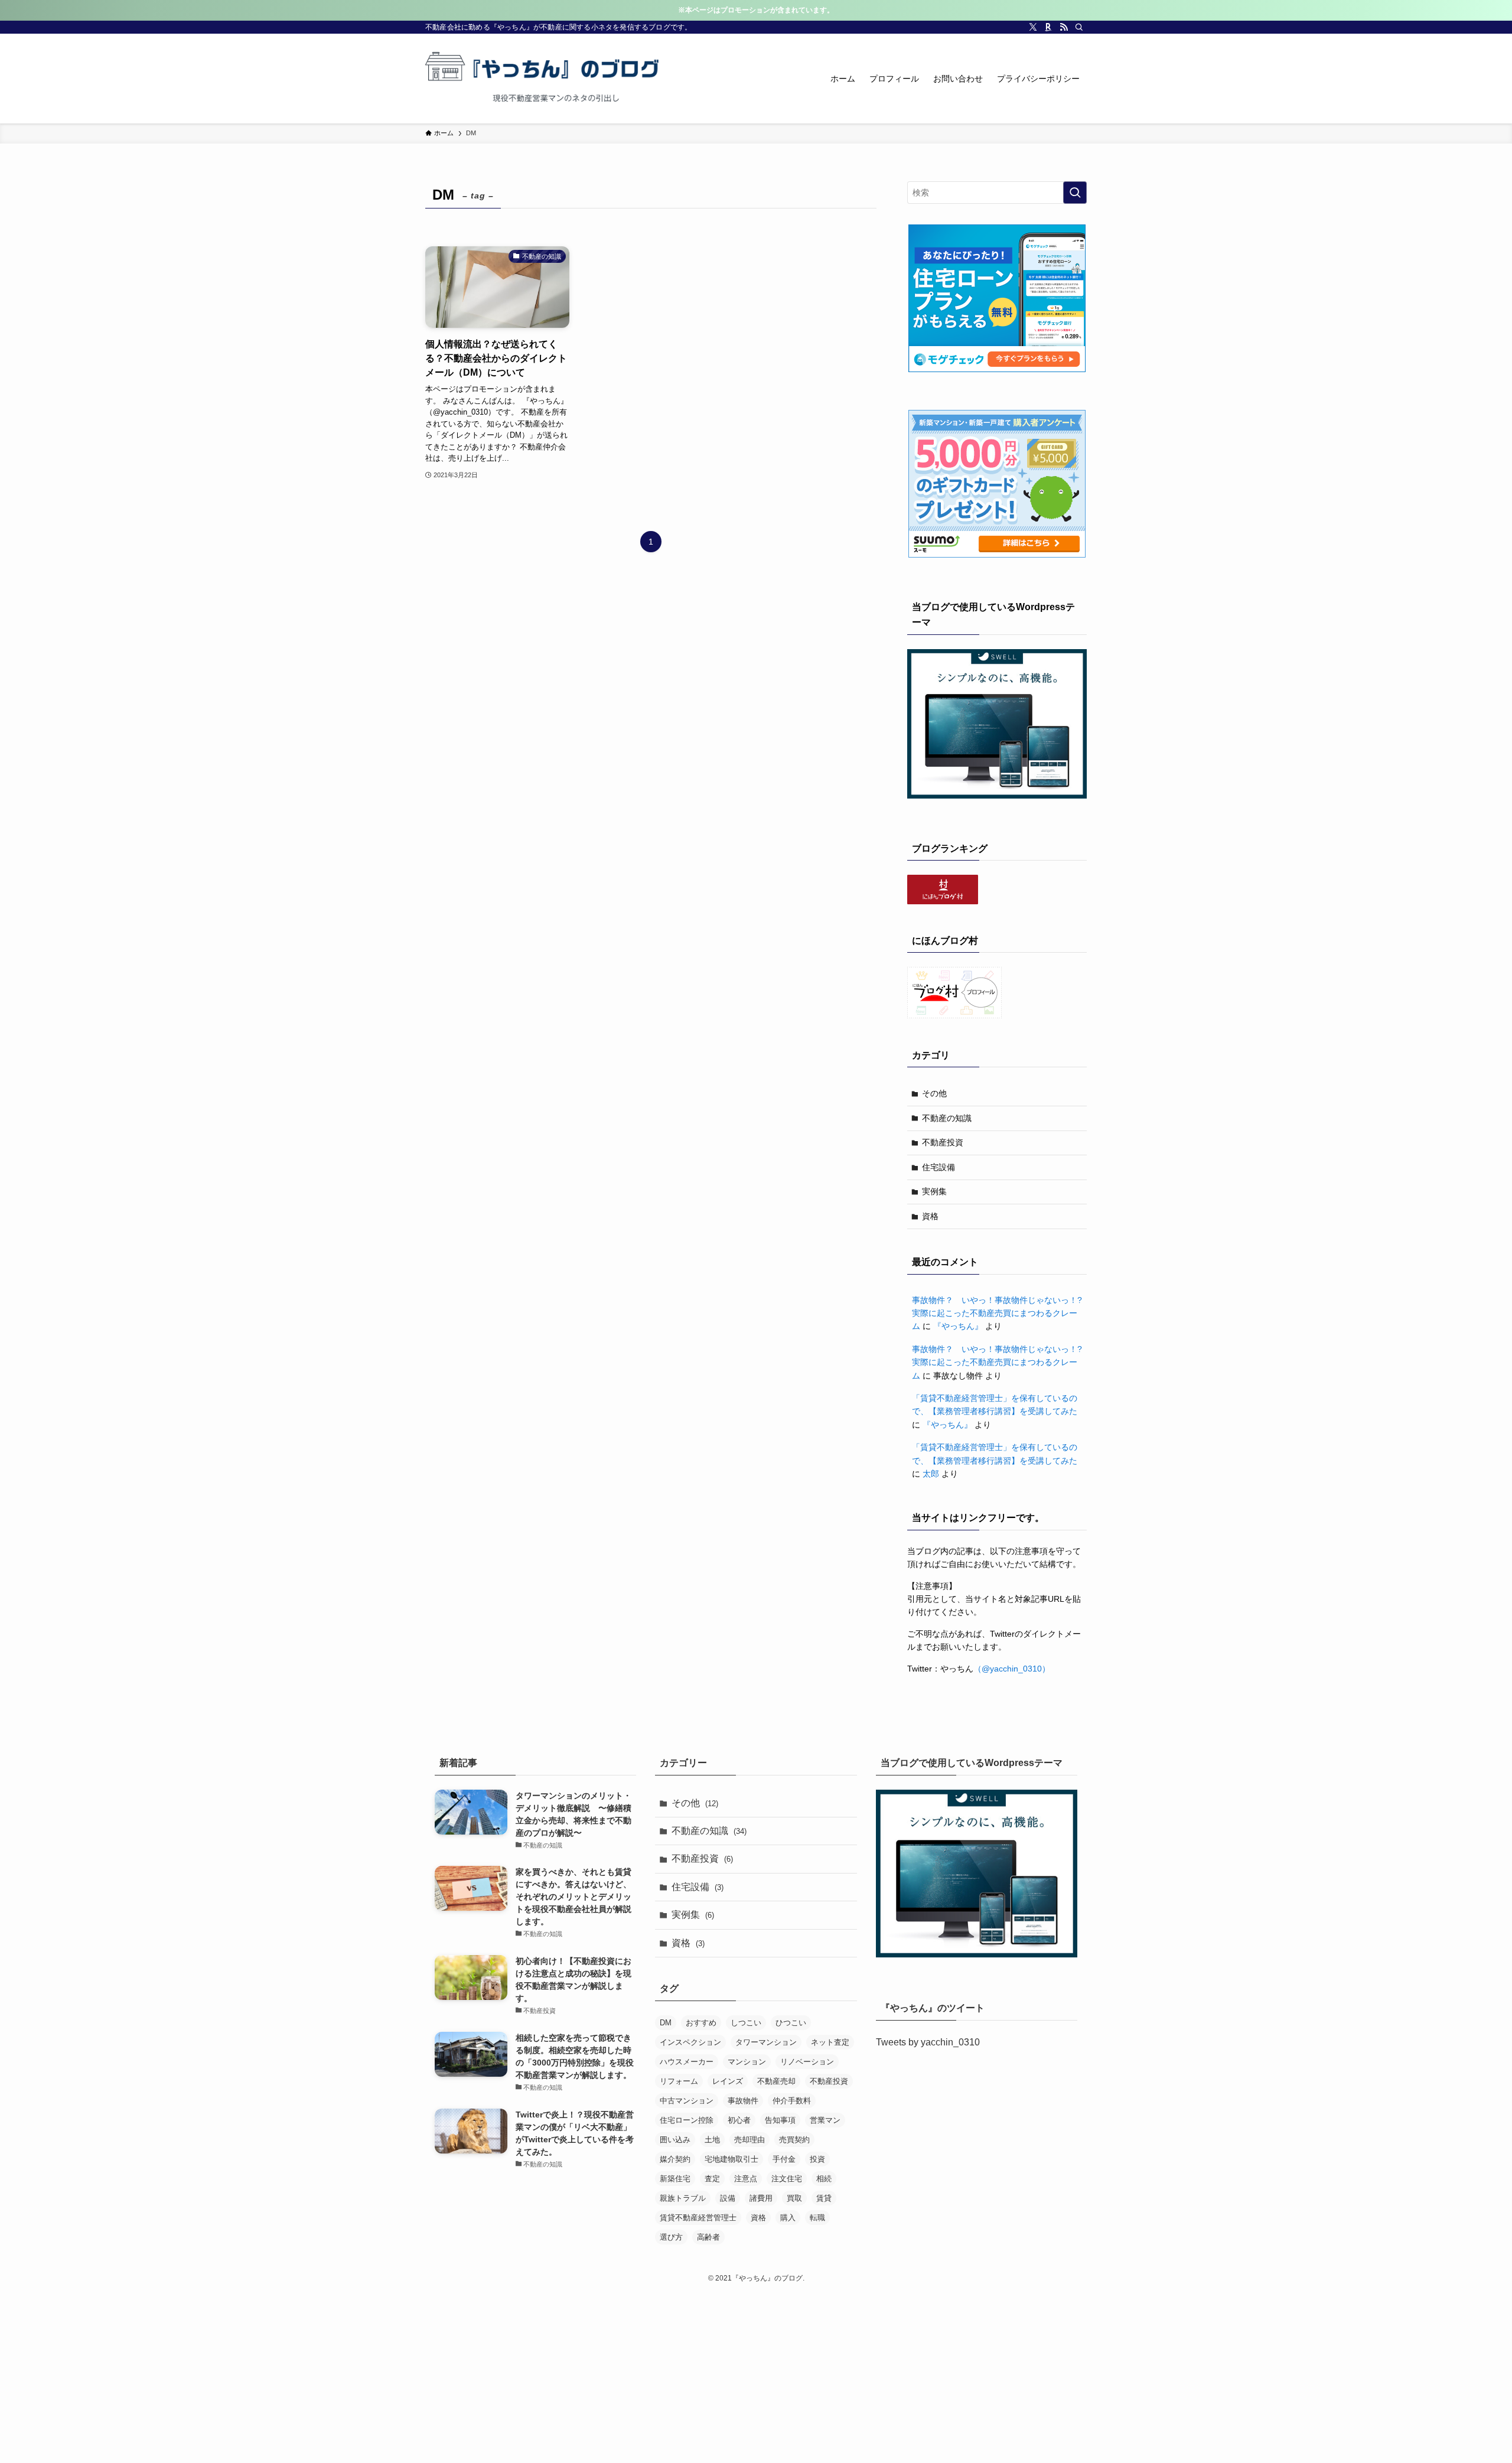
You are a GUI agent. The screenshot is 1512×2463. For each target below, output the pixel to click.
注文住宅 (787, 2179)
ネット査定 (830, 2042)
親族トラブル (683, 2198)
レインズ (728, 2081)
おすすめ (701, 2023)
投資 (817, 2159)
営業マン (825, 2120)
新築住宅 (675, 2179)
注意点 (746, 2179)
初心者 (739, 2120)
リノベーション (807, 2062)
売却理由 (750, 2140)
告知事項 (780, 2120)
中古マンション (687, 2101)
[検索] (1079, 27)
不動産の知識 (947, 1118)
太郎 (931, 1474)
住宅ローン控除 (687, 2120)
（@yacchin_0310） (1012, 1669)
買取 (794, 2198)
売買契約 (794, 2140)
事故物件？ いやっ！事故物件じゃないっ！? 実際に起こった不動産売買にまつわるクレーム (1001, 1313)
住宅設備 (939, 1167)
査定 (712, 2179)
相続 (824, 2179)
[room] (1048, 27)
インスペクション (690, 2042)
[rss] (1064, 27)
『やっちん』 (958, 1326)
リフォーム (679, 2081)
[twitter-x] (1033, 27)
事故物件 (743, 2101)
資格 (930, 1216)
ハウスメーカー (687, 2062)
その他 (934, 1093)
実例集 (934, 1191)
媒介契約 (675, 2159)
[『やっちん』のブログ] (543, 79)
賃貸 (824, 2198)
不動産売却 (776, 2081)
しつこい (746, 2023)
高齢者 (708, 2237)
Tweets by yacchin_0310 (928, 2042)
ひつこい (791, 2023)
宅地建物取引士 (731, 2159)
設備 (728, 2198)
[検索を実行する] (1075, 193)
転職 (817, 2218)
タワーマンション (766, 2042)
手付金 (784, 2159)
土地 (712, 2140)
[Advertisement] (756, 2376)
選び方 (671, 2237)
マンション (747, 2062)
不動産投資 (943, 1142)
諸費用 (761, 2198)
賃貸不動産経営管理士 (698, 2218)
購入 (788, 2218)
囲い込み (675, 2140)
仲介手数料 (792, 2101)
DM (666, 2023)
